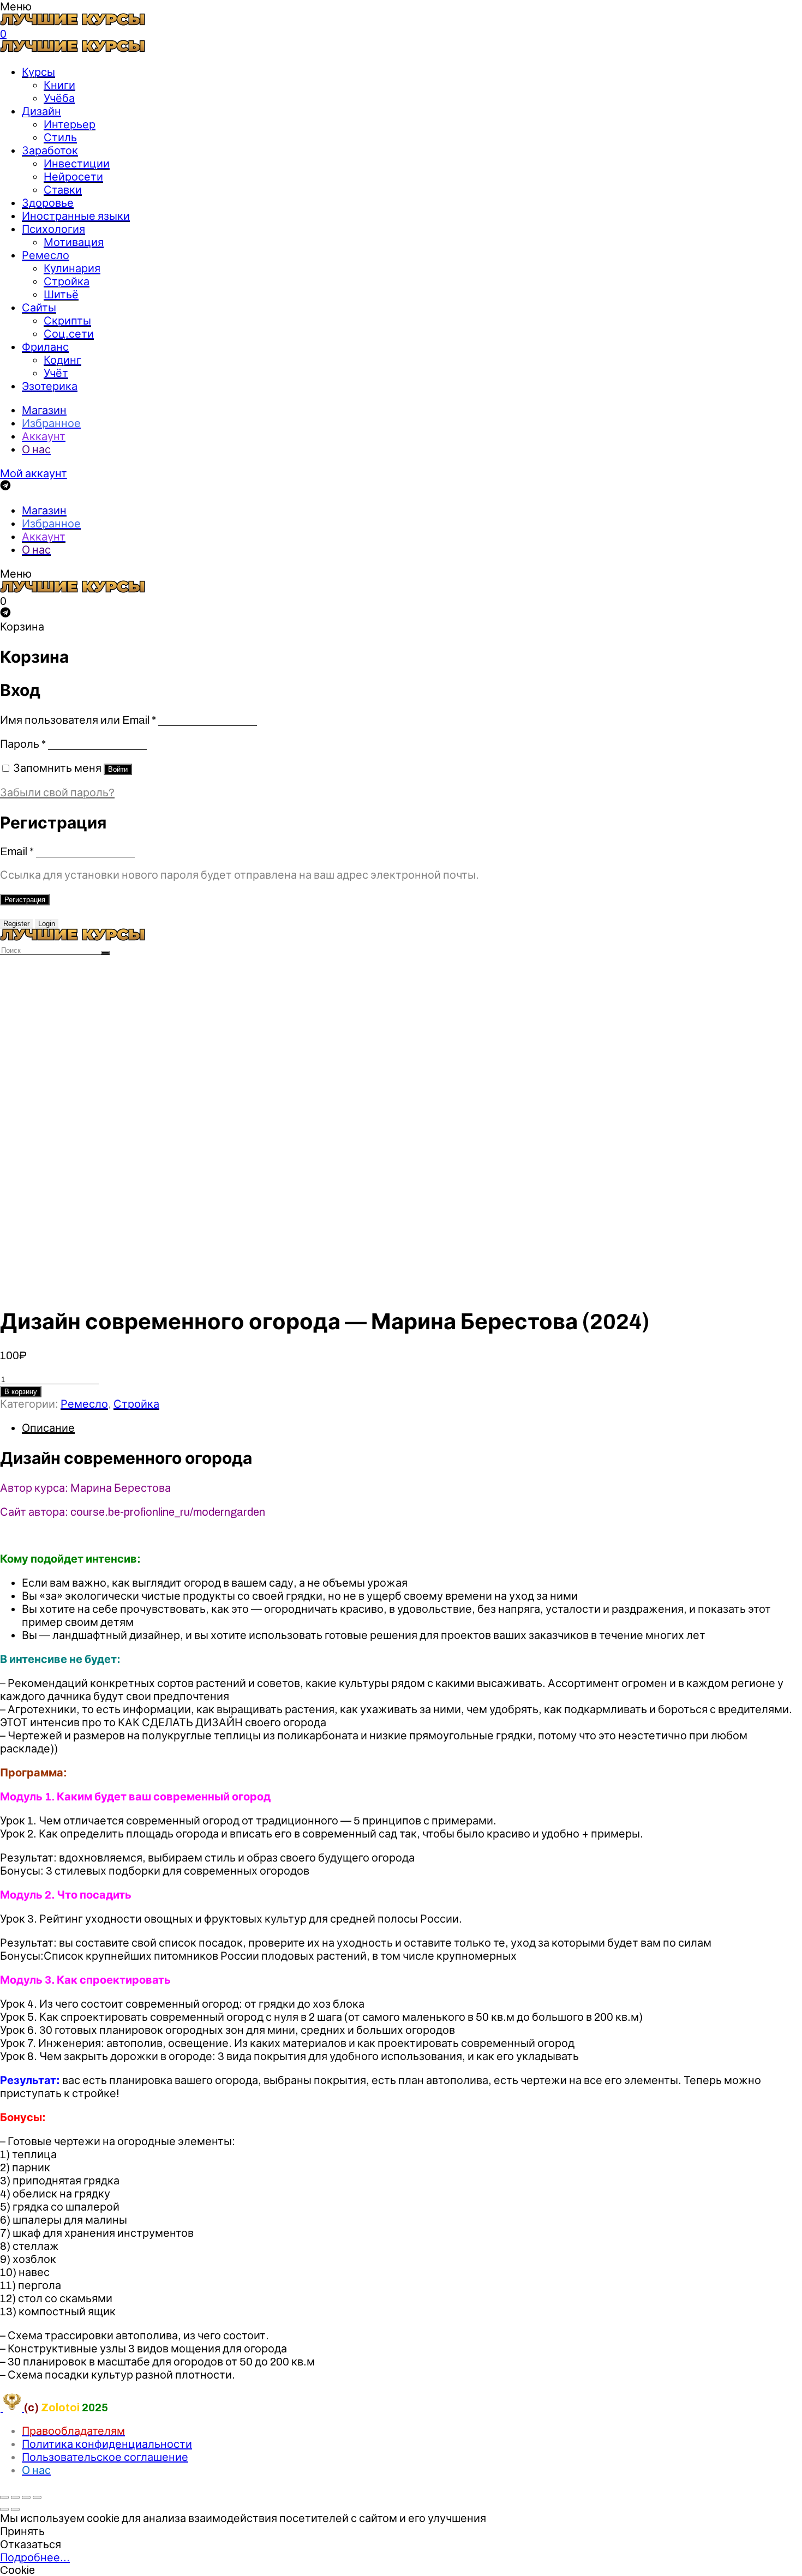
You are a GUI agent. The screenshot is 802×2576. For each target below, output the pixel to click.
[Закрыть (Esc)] (4, 2497)
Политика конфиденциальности (107, 2444)
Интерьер (70, 124)
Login (47, 924)
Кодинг (62, 360)
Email (17, 851)
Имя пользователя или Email (78, 720)
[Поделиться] (15, 2497)
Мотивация (74, 242)
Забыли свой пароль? (57, 792)
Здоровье (48, 203)
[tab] (412, 1428)
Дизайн (41, 111)
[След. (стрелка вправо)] (15, 2509)
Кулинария (72, 268)
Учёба (59, 98)
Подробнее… (35, 2557)
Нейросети (73, 177)
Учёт (56, 373)
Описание (48, 1428)
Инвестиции (77, 164)
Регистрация (25, 900)
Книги (59, 85)
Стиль (60, 137)
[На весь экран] (26, 2497)
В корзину (21, 1392)
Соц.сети (69, 334)
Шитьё (61, 295)
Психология (53, 229)
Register (16, 924)
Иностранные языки (76, 216)
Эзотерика (50, 386)
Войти (118, 769)
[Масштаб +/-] (37, 2497)
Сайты (39, 308)
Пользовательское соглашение (105, 2457)
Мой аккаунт (34, 473)
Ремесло (46, 255)
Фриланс (45, 347)
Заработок (50, 151)
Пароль (23, 744)
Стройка (67, 281)
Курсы (38, 72)
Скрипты (67, 321)
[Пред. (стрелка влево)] (4, 2509)
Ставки (63, 190)
